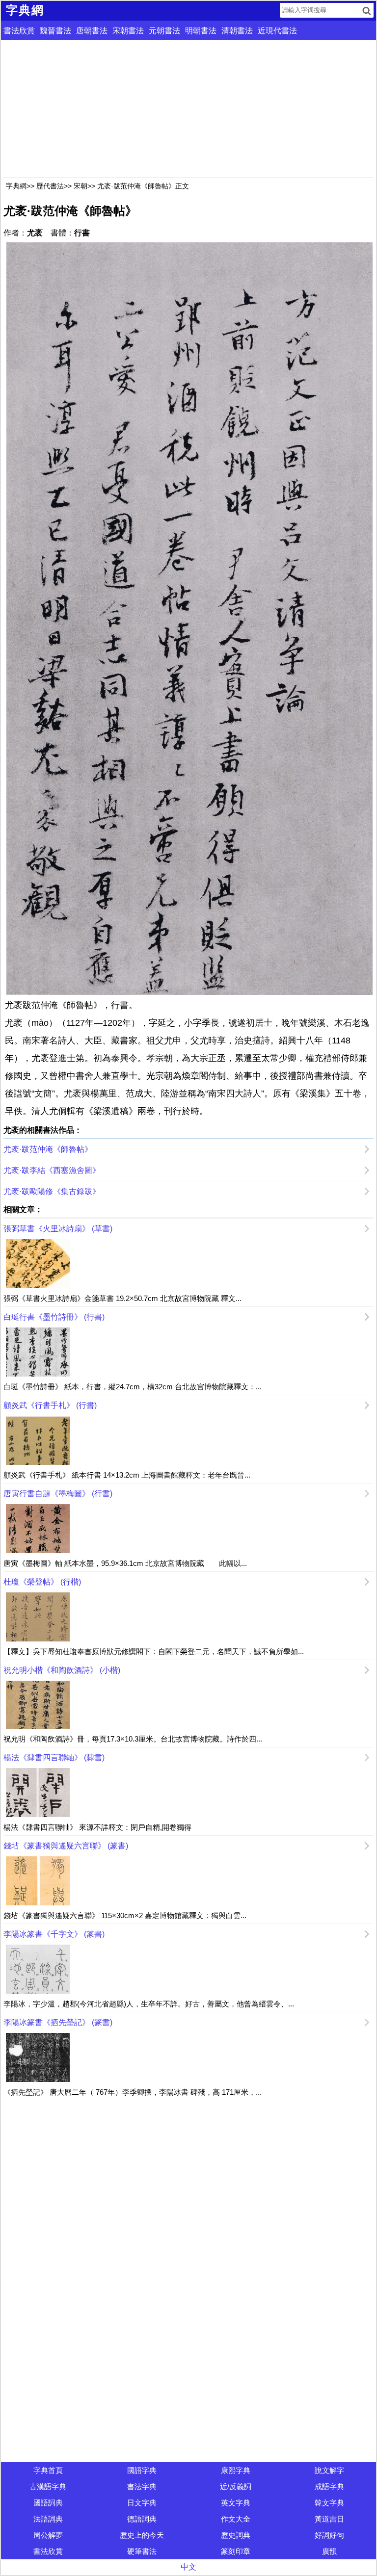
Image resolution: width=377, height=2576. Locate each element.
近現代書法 (277, 31)
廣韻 (329, 2551)
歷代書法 (50, 186)
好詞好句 (329, 2535)
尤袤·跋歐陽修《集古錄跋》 (52, 1191)
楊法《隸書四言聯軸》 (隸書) (54, 1757)
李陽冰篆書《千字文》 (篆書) (54, 1934)
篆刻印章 (236, 2551)
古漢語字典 (48, 2486)
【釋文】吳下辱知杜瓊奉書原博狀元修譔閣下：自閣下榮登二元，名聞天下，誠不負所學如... (154, 1652)
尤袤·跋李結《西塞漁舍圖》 (52, 1170)
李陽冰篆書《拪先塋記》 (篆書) (58, 2022)
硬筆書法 (142, 2551)
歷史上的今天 (142, 2535)
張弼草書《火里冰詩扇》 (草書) (58, 1229)
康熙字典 (236, 2470)
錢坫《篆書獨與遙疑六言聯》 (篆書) (66, 1846)
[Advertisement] (188, 109)
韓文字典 (329, 2503)
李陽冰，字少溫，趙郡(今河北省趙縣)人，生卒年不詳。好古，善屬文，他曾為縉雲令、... (149, 2004)
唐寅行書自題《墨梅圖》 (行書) (58, 1494)
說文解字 (329, 2470)
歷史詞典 (236, 2535)
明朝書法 (201, 31)
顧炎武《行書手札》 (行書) (50, 1405)
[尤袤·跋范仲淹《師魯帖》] (188, 618)
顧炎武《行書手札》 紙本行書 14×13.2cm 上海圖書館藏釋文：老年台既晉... (127, 1475)
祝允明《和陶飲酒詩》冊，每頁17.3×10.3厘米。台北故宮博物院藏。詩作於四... (133, 1739)
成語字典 (329, 2486)
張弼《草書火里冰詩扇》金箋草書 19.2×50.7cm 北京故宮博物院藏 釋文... (122, 1298)
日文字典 (142, 2503)
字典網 (16, 186)
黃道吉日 (329, 2519)
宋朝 (81, 186)
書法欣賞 (19, 31)
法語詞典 (48, 2519)
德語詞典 (142, 2519)
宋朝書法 (128, 31)
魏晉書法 (55, 31)
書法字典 (142, 2486)
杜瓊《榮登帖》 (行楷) (42, 1582)
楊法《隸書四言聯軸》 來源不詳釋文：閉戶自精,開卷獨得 (97, 1827)
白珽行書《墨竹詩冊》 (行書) (54, 1317)
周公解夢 (48, 2535)
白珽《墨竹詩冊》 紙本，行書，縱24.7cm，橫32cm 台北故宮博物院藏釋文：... (133, 1387)
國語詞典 (48, 2503)
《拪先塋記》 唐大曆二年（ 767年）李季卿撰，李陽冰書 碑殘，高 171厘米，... (133, 2092)
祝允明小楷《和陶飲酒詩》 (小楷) (62, 1670)
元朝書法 (164, 31)
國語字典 (142, 2470)
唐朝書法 (92, 31)
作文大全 (236, 2519)
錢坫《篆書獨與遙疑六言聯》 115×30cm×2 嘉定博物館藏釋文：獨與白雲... (125, 1915)
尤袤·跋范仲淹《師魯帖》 (48, 1149)
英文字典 (236, 2503)
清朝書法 (237, 31)
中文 (188, 2567)
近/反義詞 (236, 2486)
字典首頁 (48, 2470)
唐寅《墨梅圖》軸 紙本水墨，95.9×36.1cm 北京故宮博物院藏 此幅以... (125, 1563)
